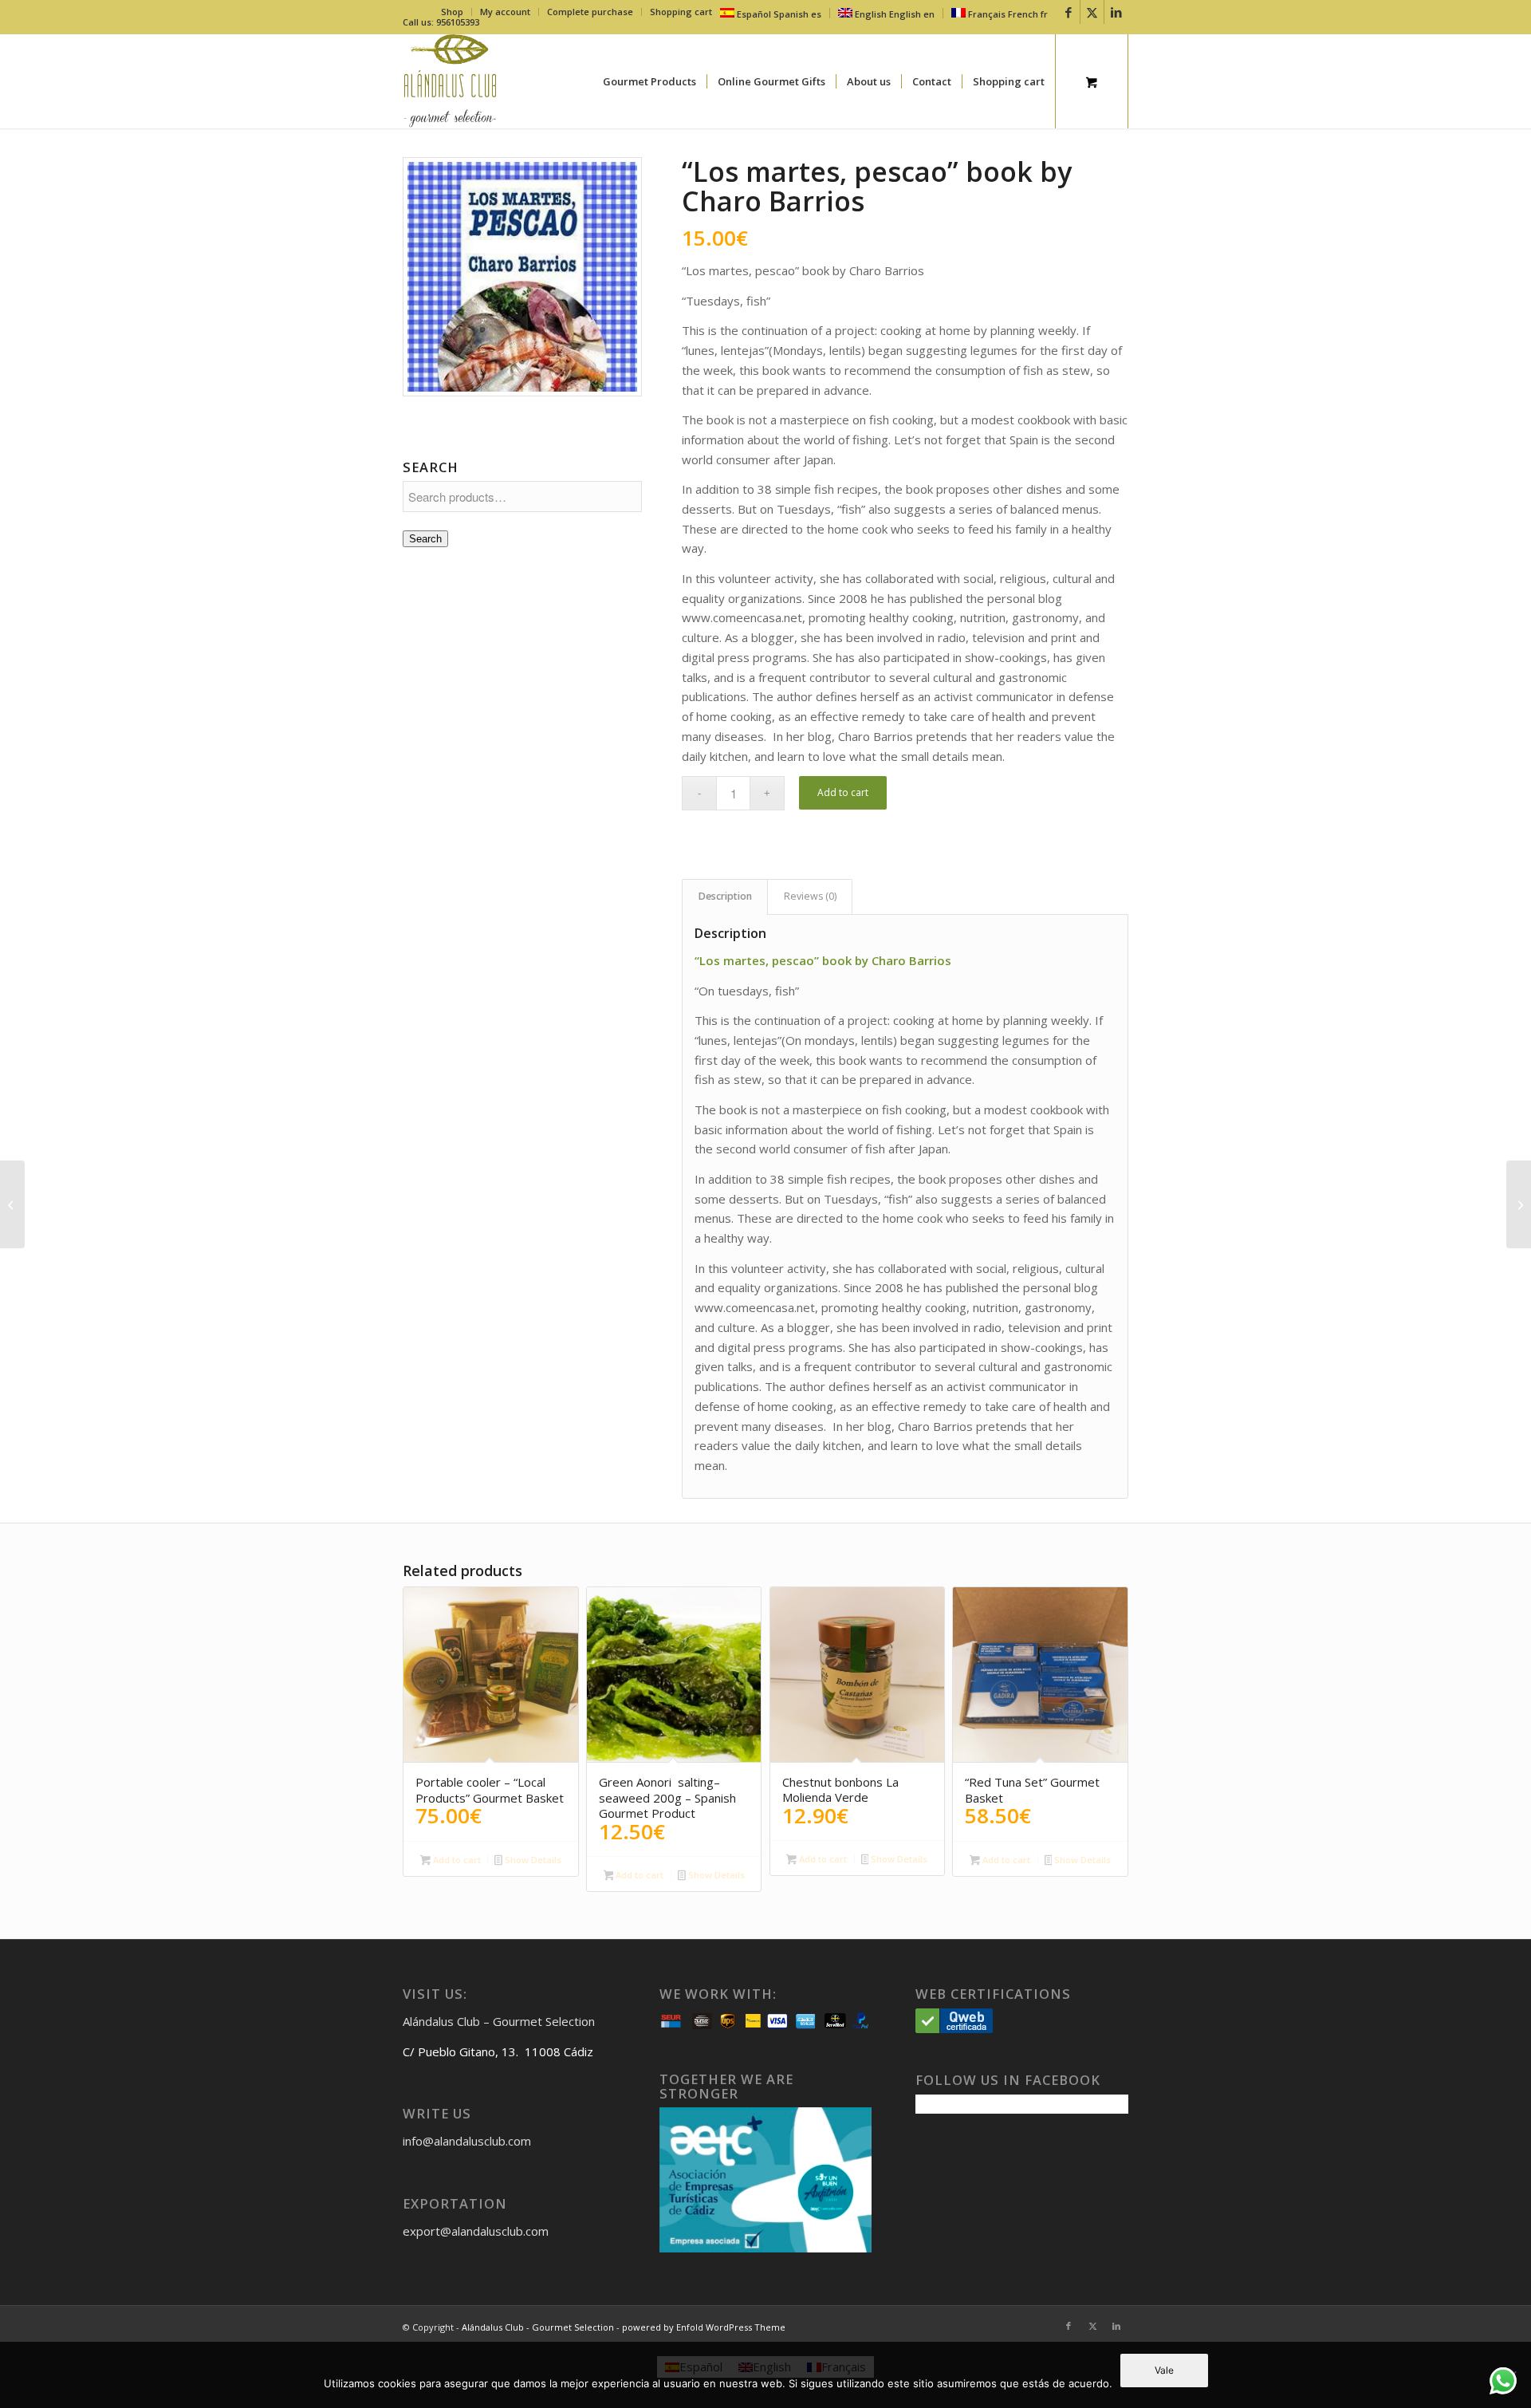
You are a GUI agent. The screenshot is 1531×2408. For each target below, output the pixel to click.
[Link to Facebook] (1068, 12)
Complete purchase (590, 12)
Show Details (532, 1860)
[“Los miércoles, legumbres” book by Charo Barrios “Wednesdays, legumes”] (12, 1204)
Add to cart (843, 792)
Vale (1164, 2370)
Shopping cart (681, 12)
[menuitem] (453, 12)
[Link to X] (1092, 12)
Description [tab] (725, 896)
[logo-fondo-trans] (450, 81)
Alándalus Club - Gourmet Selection (538, 2327)
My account (505, 12)
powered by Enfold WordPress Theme (704, 2327)
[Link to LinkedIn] (1116, 12)
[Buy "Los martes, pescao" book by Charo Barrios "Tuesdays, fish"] (522, 277)
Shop (452, 12)
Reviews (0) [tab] (810, 896)
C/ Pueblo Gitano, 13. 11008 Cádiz (498, 2051)
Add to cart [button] (456, 1860)
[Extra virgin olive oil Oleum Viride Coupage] (1519, 1204)
